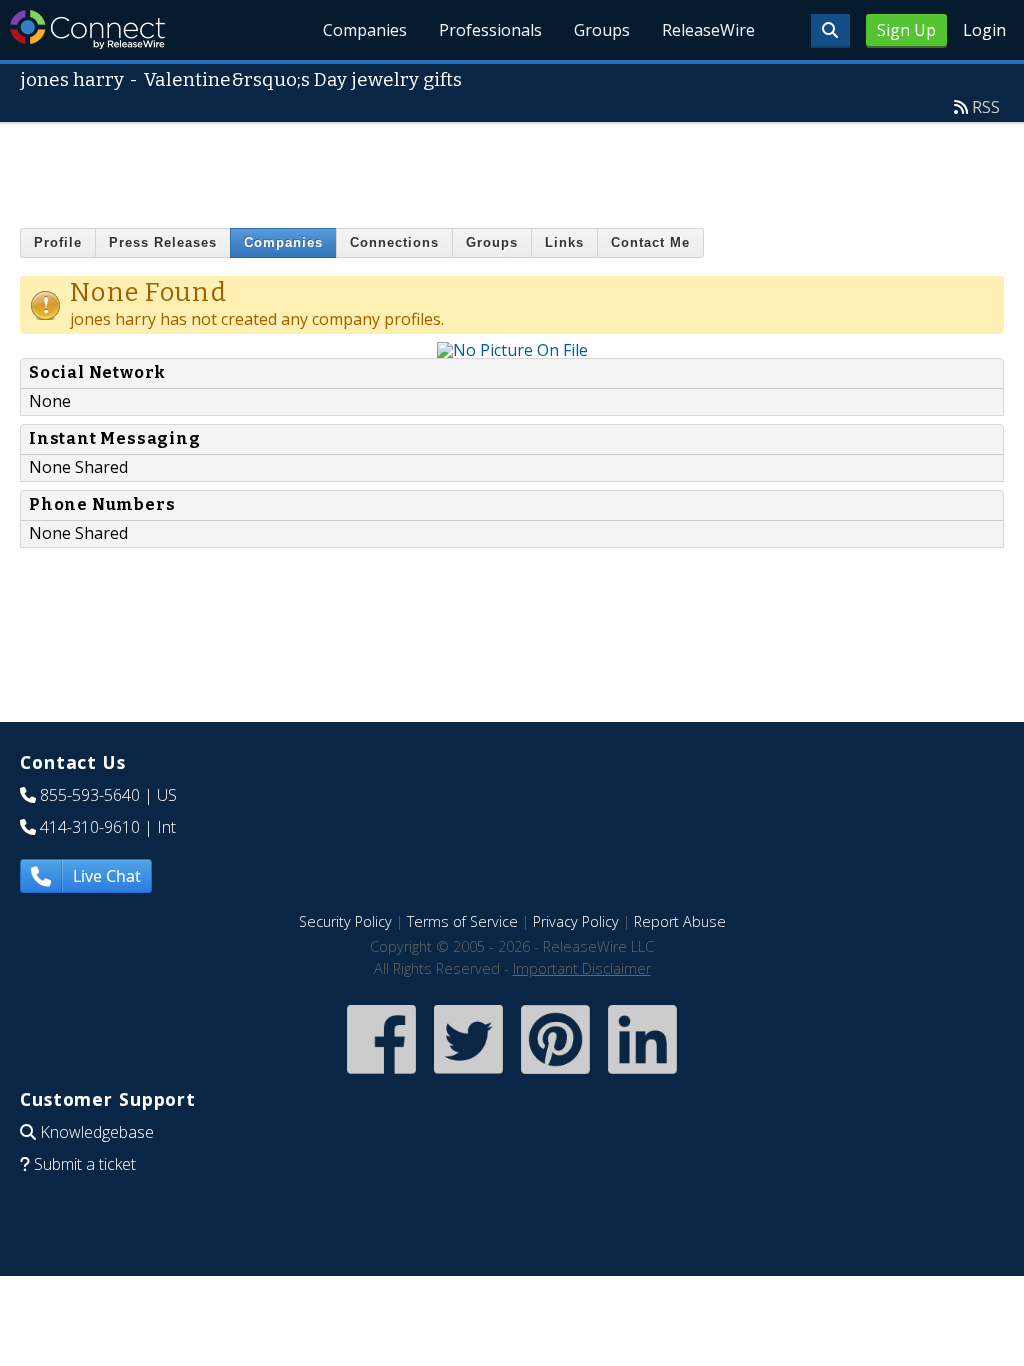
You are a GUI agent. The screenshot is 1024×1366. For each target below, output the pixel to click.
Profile (58, 242)
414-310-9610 (90, 827)
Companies (365, 30)
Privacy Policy (576, 921)
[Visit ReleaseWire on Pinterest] (555, 1075)
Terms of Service (462, 921)
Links (564, 242)
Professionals (490, 30)
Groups (602, 30)
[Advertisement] (512, 169)
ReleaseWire (708, 30)
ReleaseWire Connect (87, 29)
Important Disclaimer (582, 968)
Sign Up (906, 30)
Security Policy (345, 921)
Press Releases (163, 242)
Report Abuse (680, 921)
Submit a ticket (85, 1164)
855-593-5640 (90, 795)
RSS (986, 107)
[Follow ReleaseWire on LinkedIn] (642, 1075)
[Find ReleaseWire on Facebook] (381, 1075)
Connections (394, 242)
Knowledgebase (97, 1132)
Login (984, 30)
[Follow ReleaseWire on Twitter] (468, 1075)
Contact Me (650, 242)
